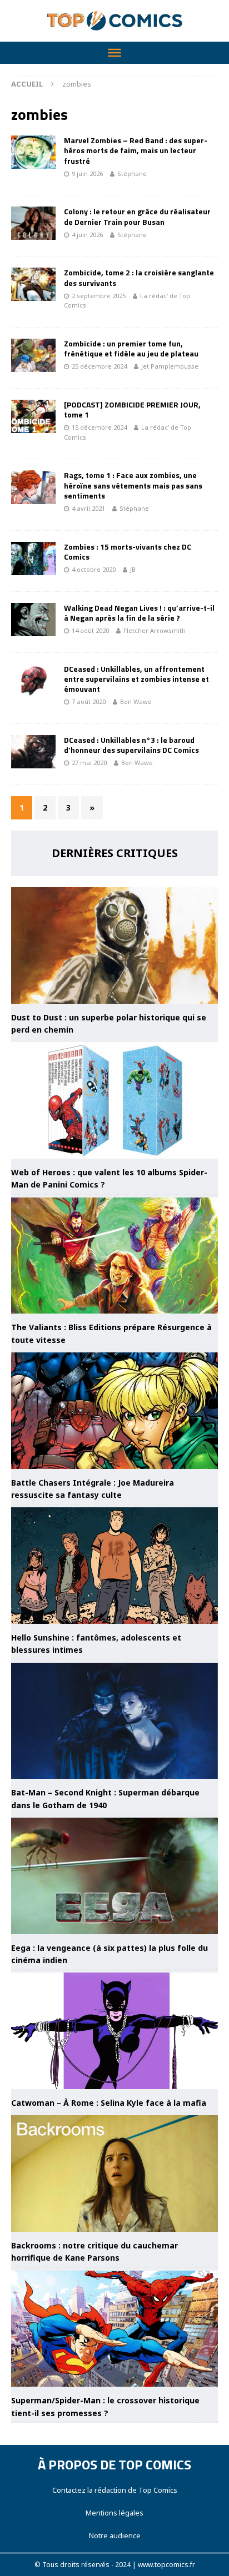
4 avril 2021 (88, 508)
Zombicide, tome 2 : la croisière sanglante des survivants (139, 277)
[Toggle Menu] (114, 53)
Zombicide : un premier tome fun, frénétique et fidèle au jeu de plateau (131, 348)
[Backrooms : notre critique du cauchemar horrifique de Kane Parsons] (114, 2173)
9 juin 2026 (87, 173)
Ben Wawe (136, 701)
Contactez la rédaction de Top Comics (115, 2490)
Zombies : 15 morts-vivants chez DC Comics (128, 552)
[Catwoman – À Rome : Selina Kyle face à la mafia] (114, 2031)
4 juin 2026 (87, 235)
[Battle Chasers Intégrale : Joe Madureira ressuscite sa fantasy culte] (114, 1411)
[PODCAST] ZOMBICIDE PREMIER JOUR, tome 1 (132, 409)
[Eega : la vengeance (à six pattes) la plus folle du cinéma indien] (114, 1876)
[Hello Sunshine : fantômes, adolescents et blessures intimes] (114, 1566)
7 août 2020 (89, 701)
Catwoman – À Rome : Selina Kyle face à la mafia (109, 2103)
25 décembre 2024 (99, 366)
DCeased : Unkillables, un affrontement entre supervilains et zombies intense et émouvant (136, 679)
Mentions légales (114, 2513)
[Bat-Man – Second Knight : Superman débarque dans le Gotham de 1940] (114, 1721)
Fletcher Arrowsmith (155, 630)
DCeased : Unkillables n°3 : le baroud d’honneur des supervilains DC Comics (131, 745)
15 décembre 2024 (99, 427)
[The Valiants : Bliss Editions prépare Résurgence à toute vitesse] (114, 1256)
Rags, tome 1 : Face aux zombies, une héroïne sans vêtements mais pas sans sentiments (133, 485)
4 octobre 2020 (94, 569)
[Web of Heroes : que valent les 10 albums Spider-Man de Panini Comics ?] (114, 1100)
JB (133, 569)
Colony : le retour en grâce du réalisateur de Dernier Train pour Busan (137, 216)
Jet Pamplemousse (170, 366)
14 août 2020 (90, 630)
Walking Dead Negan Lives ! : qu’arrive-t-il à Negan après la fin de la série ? (139, 613)
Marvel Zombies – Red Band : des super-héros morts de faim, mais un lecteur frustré (136, 150)
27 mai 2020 (89, 763)
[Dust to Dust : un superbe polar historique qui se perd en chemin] (114, 945)
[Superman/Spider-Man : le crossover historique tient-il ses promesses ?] (114, 2329)
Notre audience (115, 2535)
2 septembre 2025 (99, 296)
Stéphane (132, 173)
